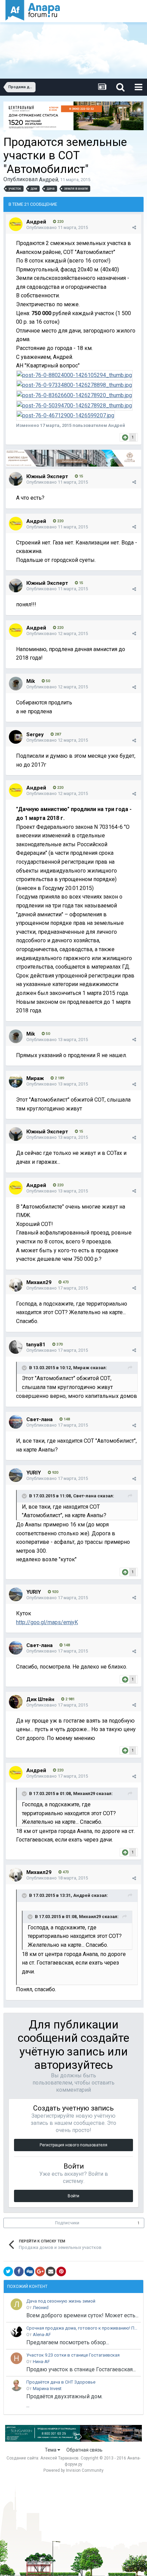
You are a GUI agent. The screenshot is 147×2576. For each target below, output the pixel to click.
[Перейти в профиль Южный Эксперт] (16, 479)
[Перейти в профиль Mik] (16, 684)
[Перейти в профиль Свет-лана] (16, 1422)
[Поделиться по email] (51, 2271)
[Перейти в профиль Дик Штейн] (16, 1702)
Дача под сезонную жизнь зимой (61, 2301)
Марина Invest (47, 2389)
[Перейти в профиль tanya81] (16, 1347)
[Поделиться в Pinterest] (61, 2271)
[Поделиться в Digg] (29, 2271)
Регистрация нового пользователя (73, 2145)
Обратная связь (84, 2450)
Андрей (49, 180)
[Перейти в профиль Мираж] (16, 1081)
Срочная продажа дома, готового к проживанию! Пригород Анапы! (82, 2328)
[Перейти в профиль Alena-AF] (16, 2331)
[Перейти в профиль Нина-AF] (16, 2358)
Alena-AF (42, 2335)
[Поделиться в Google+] (40, 2271)
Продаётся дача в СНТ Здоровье (61, 2382)
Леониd (41, 2308)
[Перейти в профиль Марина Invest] (16, 2385)
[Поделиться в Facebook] (19, 2271)
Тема (51, 2450)
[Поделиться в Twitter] (8, 2271)
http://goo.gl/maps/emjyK (47, 1622)
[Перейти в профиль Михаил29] (16, 1285)
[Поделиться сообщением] (134, 228)
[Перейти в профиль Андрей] (16, 224)
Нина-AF (41, 2362)
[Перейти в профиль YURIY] (16, 1475)
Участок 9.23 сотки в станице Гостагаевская (73, 2355)
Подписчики (67, 2223)
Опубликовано (57, 227)
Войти (73, 2196)
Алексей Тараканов (59, 2458)
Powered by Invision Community (73, 2470)
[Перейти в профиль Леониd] (16, 2304)
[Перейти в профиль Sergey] (16, 737)
